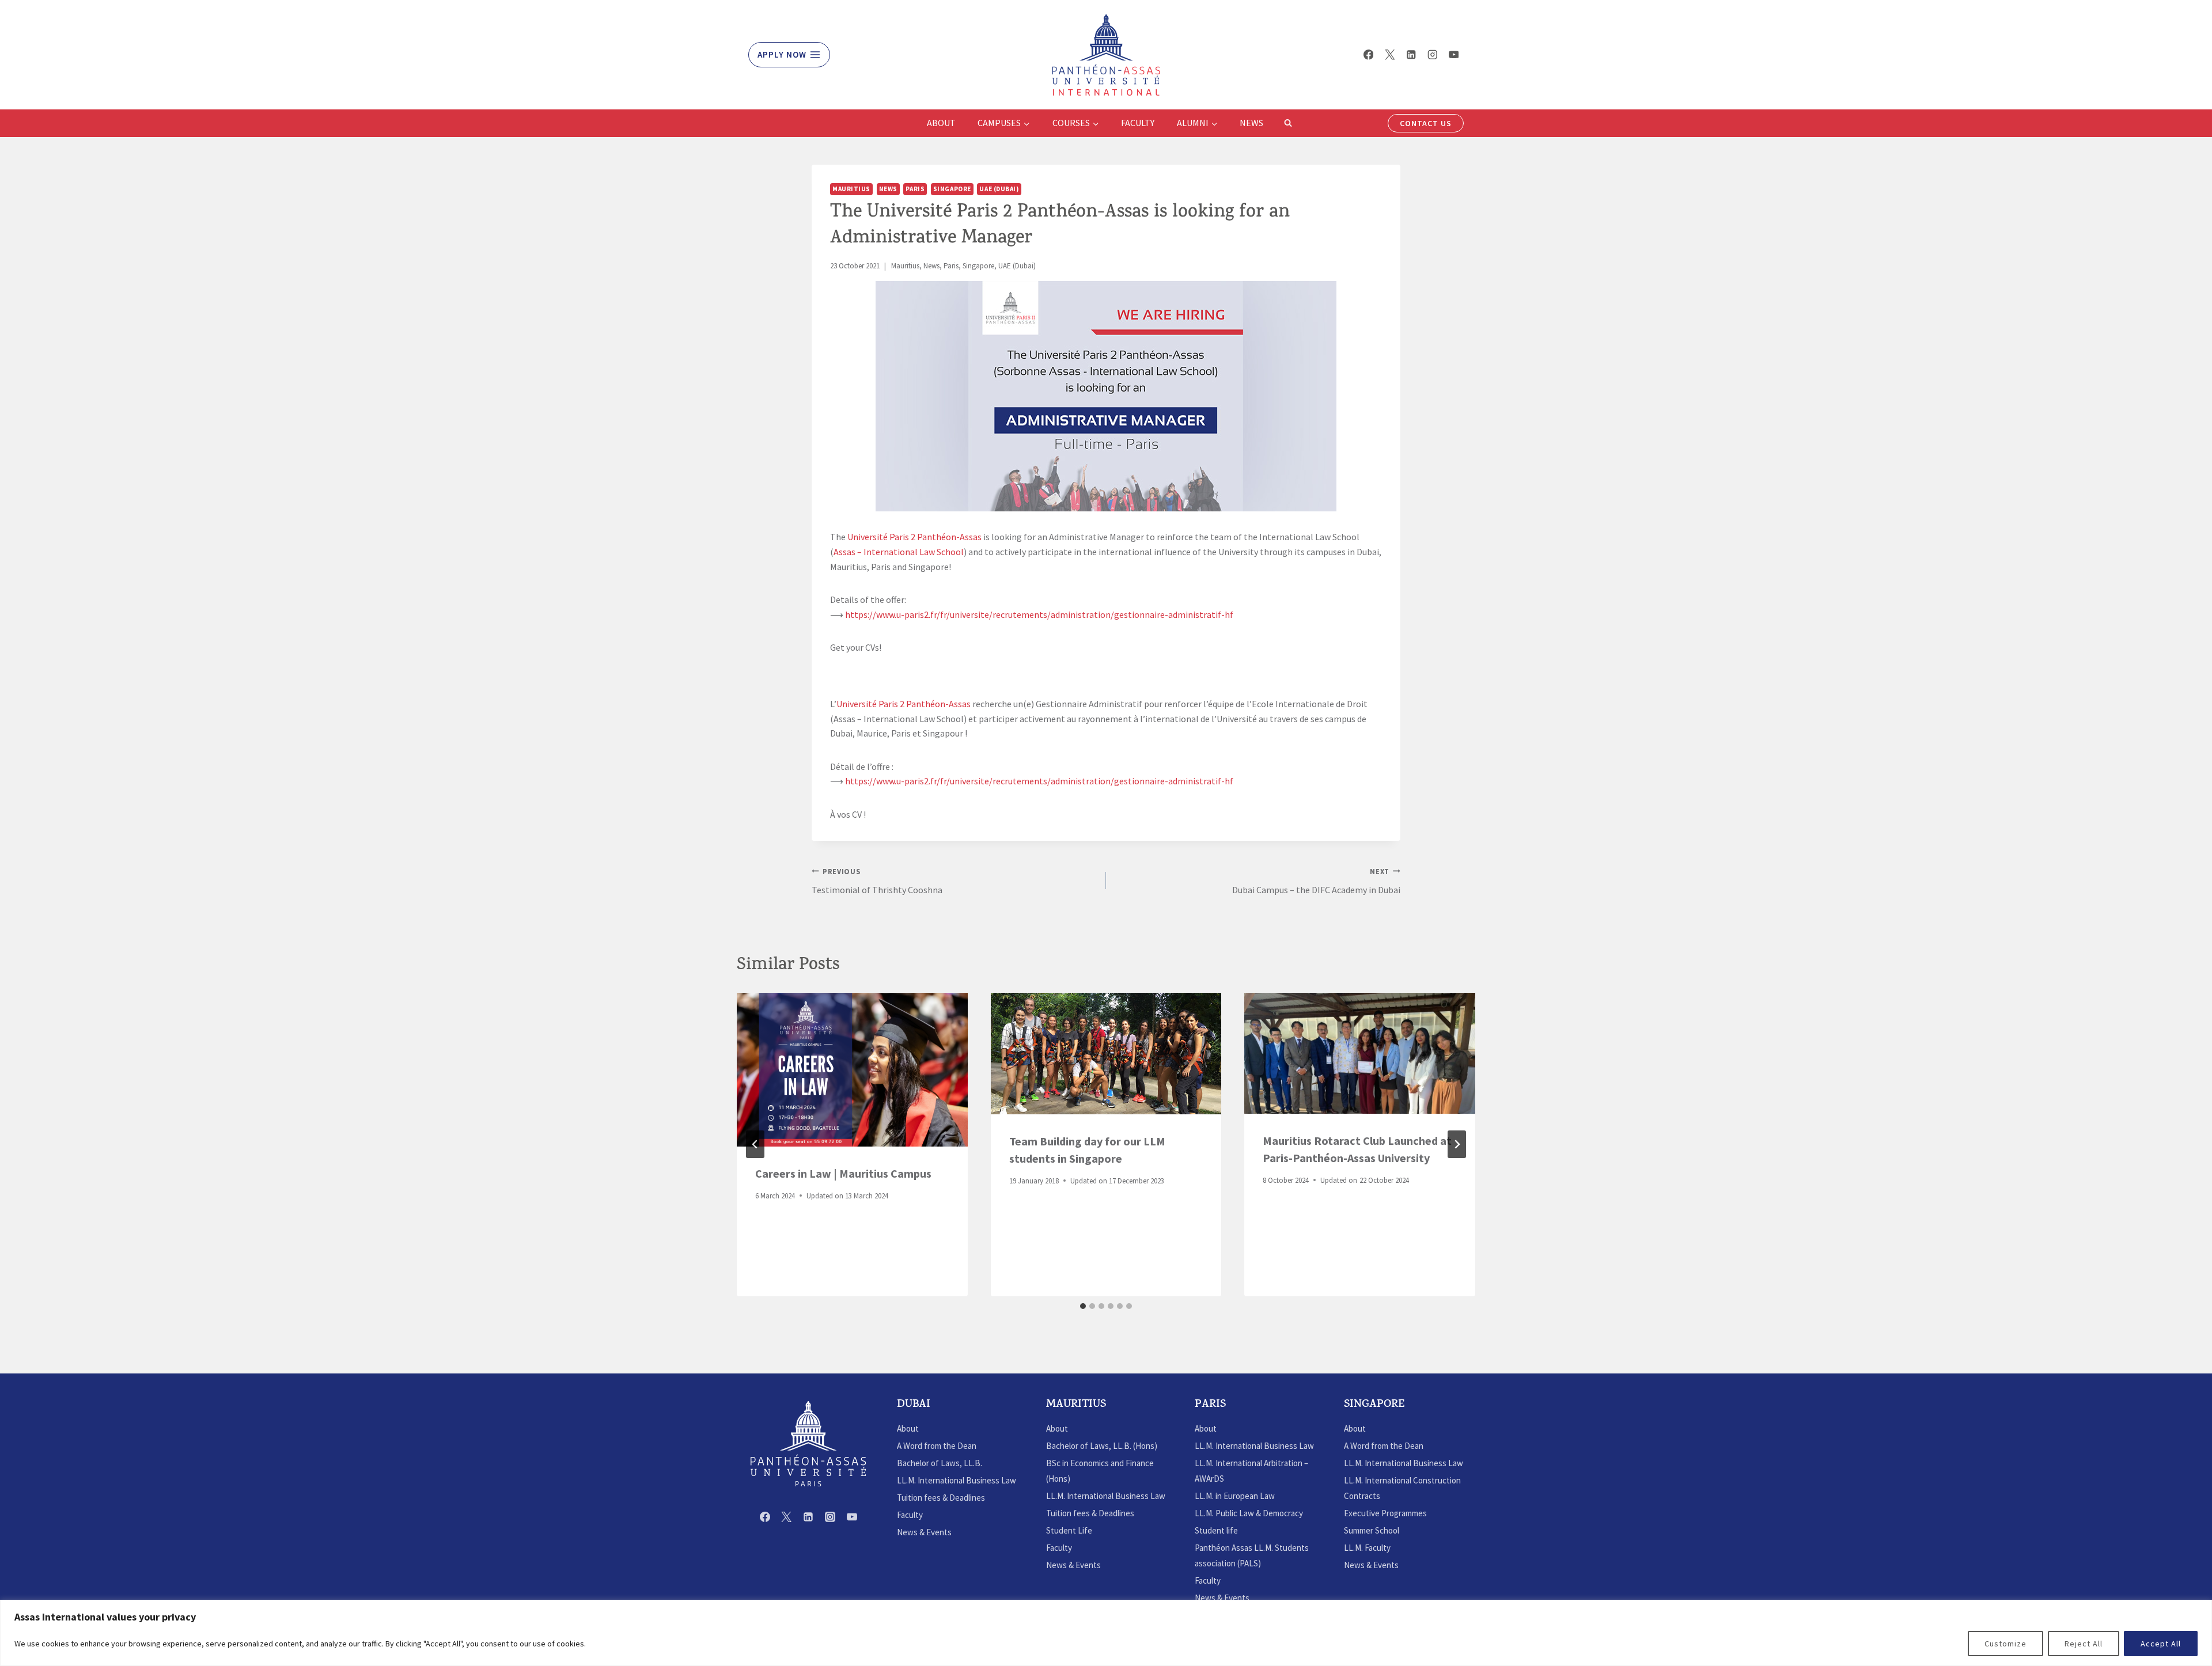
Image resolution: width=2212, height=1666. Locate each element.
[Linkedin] (1411, 54)
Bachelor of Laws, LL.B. (940, 1463)
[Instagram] (1432, 54)
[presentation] (852, 1070)
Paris (915, 189)
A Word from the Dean (937, 1446)
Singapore (952, 189)
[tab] (1083, 1306)
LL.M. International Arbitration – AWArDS (1251, 1471)
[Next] (1457, 1144)
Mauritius (851, 189)
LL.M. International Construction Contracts (1402, 1488)
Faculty (1138, 123)
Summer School (1372, 1530)
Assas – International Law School (899, 552)
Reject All (2084, 1644)
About (941, 123)
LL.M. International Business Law (957, 1480)
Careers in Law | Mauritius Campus (843, 1173)
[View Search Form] (1288, 123)
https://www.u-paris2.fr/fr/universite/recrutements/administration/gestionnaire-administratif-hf (1039, 614)
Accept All (2161, 1644)
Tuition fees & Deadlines (941, 1498)
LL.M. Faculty (1367, 1548)
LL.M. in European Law (1235, 1496)
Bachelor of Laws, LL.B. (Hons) (1102, 1446)
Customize (2005, 1644)
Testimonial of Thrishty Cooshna (877, 881)
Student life (1216, 1530)
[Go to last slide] (755, 1144)
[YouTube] (1454, 54)
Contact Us (1426, 123)
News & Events (924, 1532)
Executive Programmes (1385, 1513)
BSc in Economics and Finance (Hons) (1100, 1471)
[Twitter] (1390, 54)
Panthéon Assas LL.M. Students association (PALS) (1252, 1555)
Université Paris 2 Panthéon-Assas (914, 537)
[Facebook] (1368, 54)
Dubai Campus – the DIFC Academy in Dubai (1316, 881)
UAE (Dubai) (999, 189)
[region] (1106, 1633)
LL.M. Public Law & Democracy (1249, 1513)
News (1251, 123)
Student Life (1069, 1530)
